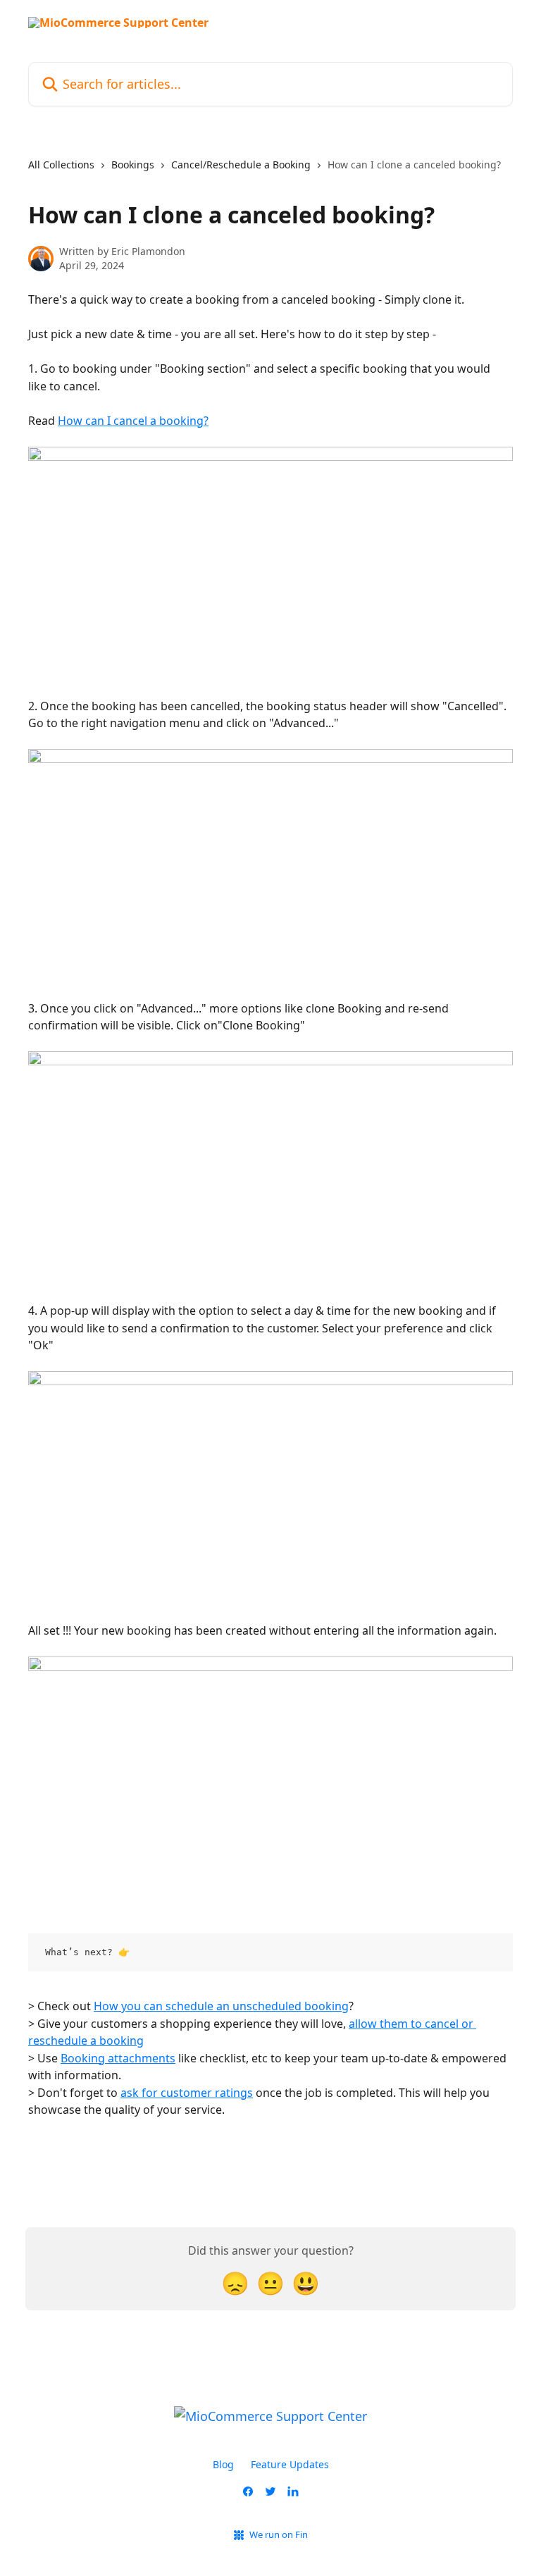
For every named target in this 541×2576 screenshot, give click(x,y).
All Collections (61, 165)
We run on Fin (279, 2534)
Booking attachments (118, 2058)
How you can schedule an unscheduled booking (221, 2006)
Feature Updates (290, 2464)
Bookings (133, 165)
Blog (223, 2464)
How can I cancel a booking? (133, 421)
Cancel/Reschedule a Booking (241, 165)
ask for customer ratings (187, 2093)
